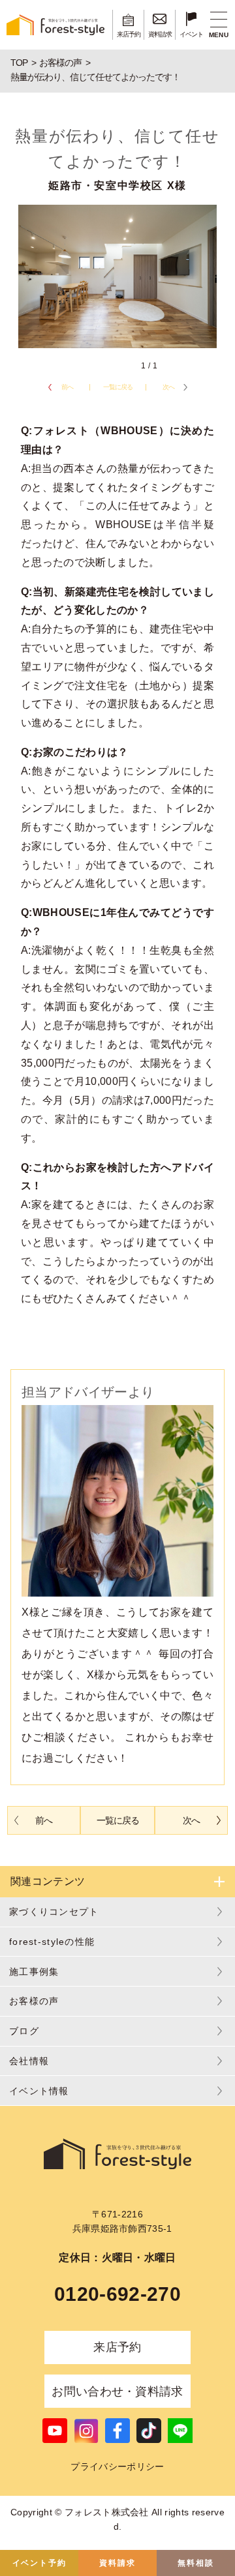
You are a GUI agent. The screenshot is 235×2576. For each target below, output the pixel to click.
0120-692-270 (117, 2294)
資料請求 (117, 2563)
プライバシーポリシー (117, 2466)
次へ (168, 387)
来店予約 (117, 2347)
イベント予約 (39, 2563)
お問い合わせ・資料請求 (117, 2391)
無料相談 (196, 2563)
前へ (67, 387)
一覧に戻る (118, 387)
